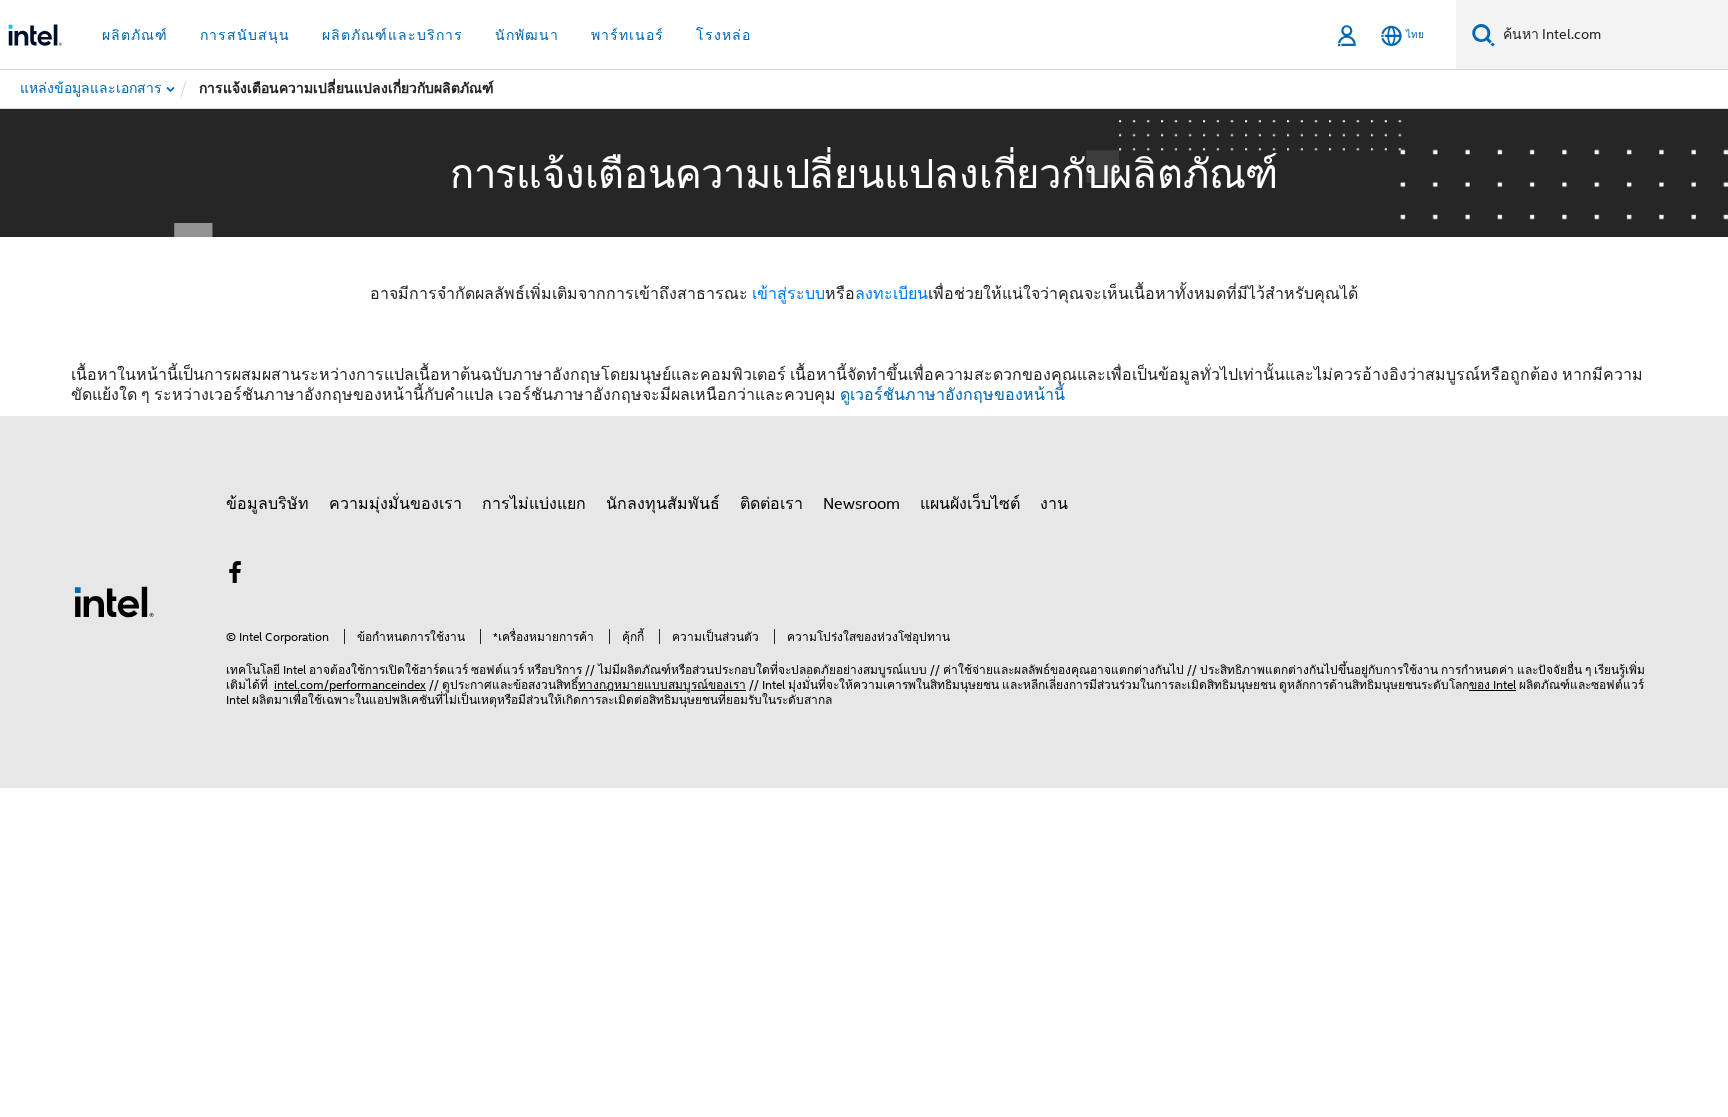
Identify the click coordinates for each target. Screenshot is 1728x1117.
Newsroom (861, 504)
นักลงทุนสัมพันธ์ (663, 504)
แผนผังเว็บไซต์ (970, 504)
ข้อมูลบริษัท (267, 504)
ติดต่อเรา (771, 504)
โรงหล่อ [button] (723, 35)
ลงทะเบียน (891, 294)
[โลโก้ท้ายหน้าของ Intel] (114, 601)
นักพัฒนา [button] (527, 35)
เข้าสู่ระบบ (788, 294)
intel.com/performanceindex (350, 684)
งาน (1054, 504)
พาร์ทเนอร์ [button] (627, 35)
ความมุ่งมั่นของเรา (395, 504)
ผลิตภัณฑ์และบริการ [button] (392, 35)
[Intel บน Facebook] (235, 576)
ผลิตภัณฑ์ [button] (135, 35)
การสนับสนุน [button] (245, 35)
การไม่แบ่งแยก (534, 504)
